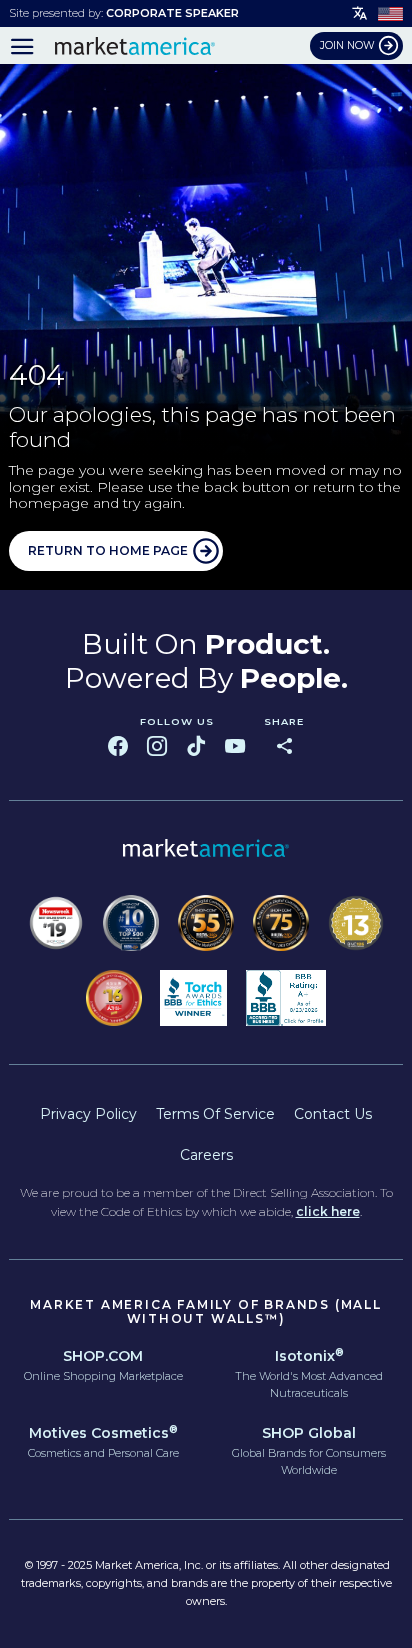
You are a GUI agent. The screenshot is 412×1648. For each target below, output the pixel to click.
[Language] (360, 13)
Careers (206, 1155)
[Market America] (135, 46)
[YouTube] (235, 745)
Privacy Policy (88, 1114)
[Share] (284, 745)
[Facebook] (118, 745)
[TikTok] (196, 745)
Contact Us (333, 1114)
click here (328, 1211)
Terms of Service (215, 1114)
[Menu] (22, 46)
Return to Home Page (108, 550)
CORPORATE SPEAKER (172, 13)
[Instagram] (157, 745)
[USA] (390, 13)
